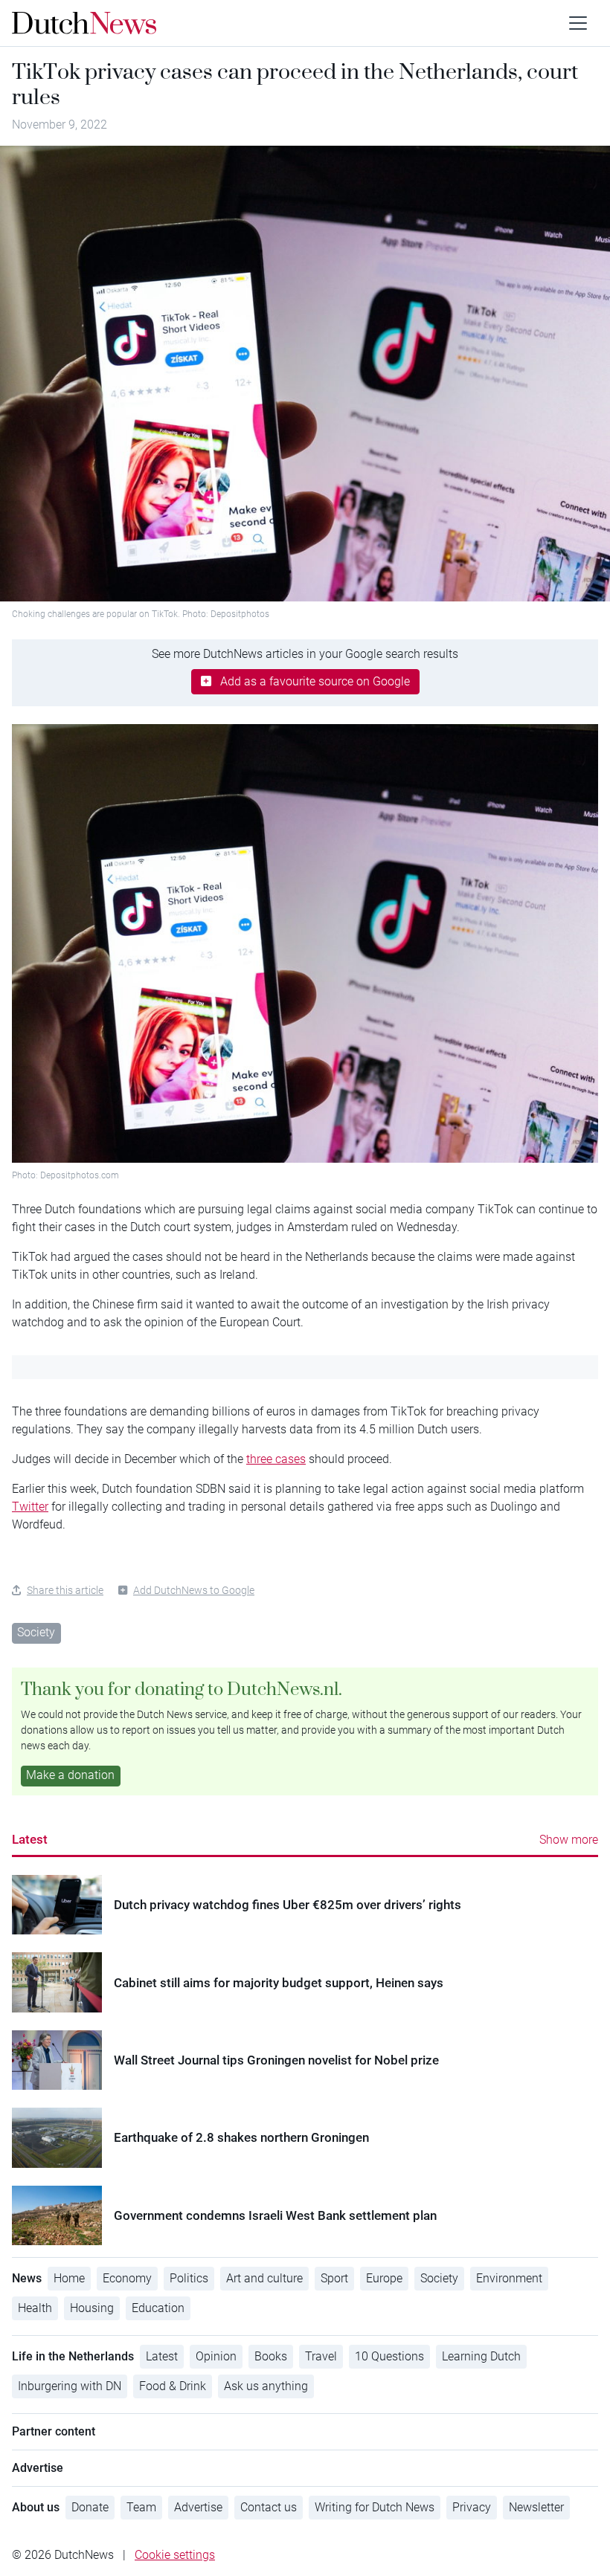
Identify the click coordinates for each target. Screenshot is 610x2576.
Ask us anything (266, 2386)
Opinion (216, 2356)
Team (141, 2507)
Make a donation (70, 1775)
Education (158, 2308)
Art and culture (264, 2278)
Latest (30, 1839)
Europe (384, 2278)
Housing (92, 2308)
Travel (321, 2356)
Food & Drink (173, 2386)
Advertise (198, 2507)
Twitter (30, 1507)
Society (36, 1632)
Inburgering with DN (70, 2386)
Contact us (269, 2507)
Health (35, 2308)
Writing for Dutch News (375, 2507)
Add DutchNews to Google (194, 1590)
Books (271, 2356)
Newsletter (536, 2507)
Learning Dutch (481, 2356)
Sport (334, 2278)
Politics (189, 2278)
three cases (276, 1459)
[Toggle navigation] (578, 23)
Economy (127, 2278)
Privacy (472, 2507)
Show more (569, 1840)
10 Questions (389, 2356)
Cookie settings (175, 2555)
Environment (509, 2278)
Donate (90, 2507)
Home (69, 2278)
